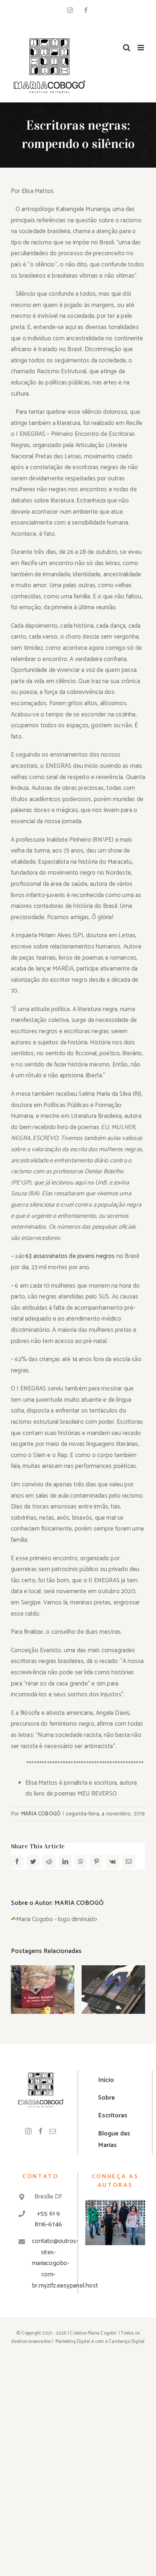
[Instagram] (28, 2131)
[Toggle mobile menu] (141, 48)
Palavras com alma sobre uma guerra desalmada (43, 1969)
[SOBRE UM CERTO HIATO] (113, 1990)
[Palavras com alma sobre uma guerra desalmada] (43, 1990)
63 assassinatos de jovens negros (70, 1256)
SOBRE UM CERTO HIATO (113, 1978)
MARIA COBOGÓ (41, 1814)
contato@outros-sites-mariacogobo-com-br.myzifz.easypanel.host (48, 2263)
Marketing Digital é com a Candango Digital (100, 2342)
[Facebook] (41, 2131)
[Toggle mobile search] (127, 48)
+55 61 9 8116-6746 (48, 2219)
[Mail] (53, 2131)
